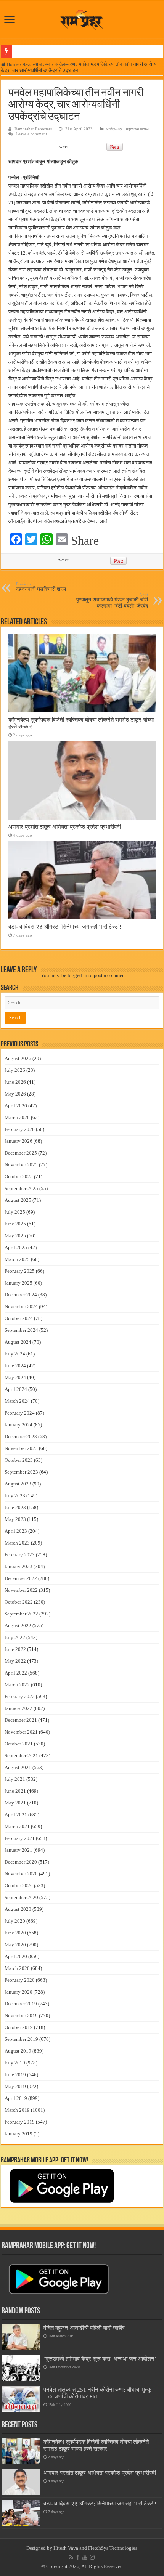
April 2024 (16, 1389)
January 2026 (18, 1141)
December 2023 (21, 1436)
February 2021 (20, 1838)
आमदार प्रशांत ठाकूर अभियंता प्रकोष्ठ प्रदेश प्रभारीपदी (65, 827)
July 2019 (15, 2063)
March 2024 (17, 1401)
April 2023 (16, 1531)
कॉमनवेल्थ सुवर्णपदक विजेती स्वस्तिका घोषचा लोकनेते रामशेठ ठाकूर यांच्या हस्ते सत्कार (96, 2445)
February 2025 (20, 1271)
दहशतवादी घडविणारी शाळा (41, 587)
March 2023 (17, 1543)
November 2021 (21, 1732)
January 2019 (18, 2134)
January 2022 (18, 1708)
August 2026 (18, 1058)
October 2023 (19, 1460)
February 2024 (20, 1413)
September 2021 (21, 1756)
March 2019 (17, 2110)
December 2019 (21, 2004)
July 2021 (15, 1779)
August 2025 (18, 1200)
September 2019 (21, 2039)
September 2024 (21, 1330)
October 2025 (19, 1177)
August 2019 (18, 2051)
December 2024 (21, 1295)
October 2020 (19, 1885)
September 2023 (21, 1472)
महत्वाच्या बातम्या (37, 64)
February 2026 (20, 1129)
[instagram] (92, 2557)
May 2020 (15, 1945)
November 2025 (21, 1165)
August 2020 (18, 1909)
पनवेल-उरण (65, 64)
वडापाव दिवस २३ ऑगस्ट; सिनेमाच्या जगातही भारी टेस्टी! (65, 926)
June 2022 (15, 1649)
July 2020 (15, 1921)
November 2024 (21, 1306)
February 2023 (20, 1555)
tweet (63, 146)
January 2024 (18, 1425)
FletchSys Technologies (113, 2548)
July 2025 (15, 1212)
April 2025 (16, 1247)
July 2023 (15, 1496)
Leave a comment (31, 134)
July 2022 (15, 1637)
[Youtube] (85, 2557)
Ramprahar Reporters (33, 129)
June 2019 (15, 2075)
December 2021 (21, 1720)
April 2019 (16, 2098)
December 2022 (21, 1578)
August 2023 (18, 1484)
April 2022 (16, 1673)
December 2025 (21, 1153)
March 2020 (17, 1968)
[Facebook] (78, 2557)
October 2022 (19, 1602)
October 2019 (19, 2027)
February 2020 (20, 1980)
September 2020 (21, 1897)
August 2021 (18, 1767)
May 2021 (15, 1803)
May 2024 (15, 1377)
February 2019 (20, 2122)
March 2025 (17, 1259)
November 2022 (21, 1590)
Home (12, 64)
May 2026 (15, 1094)
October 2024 (19, 1318)
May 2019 (15, 2086)
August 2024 (18, 1342)
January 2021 (18, 1850)
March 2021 (17, 1826)
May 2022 (15, 1661)
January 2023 (18, 1566)
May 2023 (15, 1519)
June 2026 (15, 1082)
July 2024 (15, 1354)
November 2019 (21, 2015)
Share (85, 541)
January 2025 (18, 1283)
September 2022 (21, 1614)
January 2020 (18, 1992)
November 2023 (21, 1448)
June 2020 (15, 1933)
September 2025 (21, 1188)
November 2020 (21, 1874)
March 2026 (17, 1117)
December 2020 (21, 1862)
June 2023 (15, 1507)
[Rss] (71, 2557)
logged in (77, 975)
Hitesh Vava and (71, 2548)
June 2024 (15, 1366)
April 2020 (16, 1956)
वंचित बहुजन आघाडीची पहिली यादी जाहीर (84, 2328)
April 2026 (16, 1106)
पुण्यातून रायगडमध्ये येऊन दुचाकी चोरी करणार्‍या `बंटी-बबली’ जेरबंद (112, 601)
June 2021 (15, 1791)
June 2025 (15, 1224)
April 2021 (16, 1815)
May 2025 (15, 1236)
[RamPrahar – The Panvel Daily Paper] (82, 18)
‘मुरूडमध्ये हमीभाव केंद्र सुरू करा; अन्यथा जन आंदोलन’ (100, 2359)
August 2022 (18, 1626)
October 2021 (19, 1744)
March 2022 (17, 1685)
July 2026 (15, 1070)
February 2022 (20, 1696)
